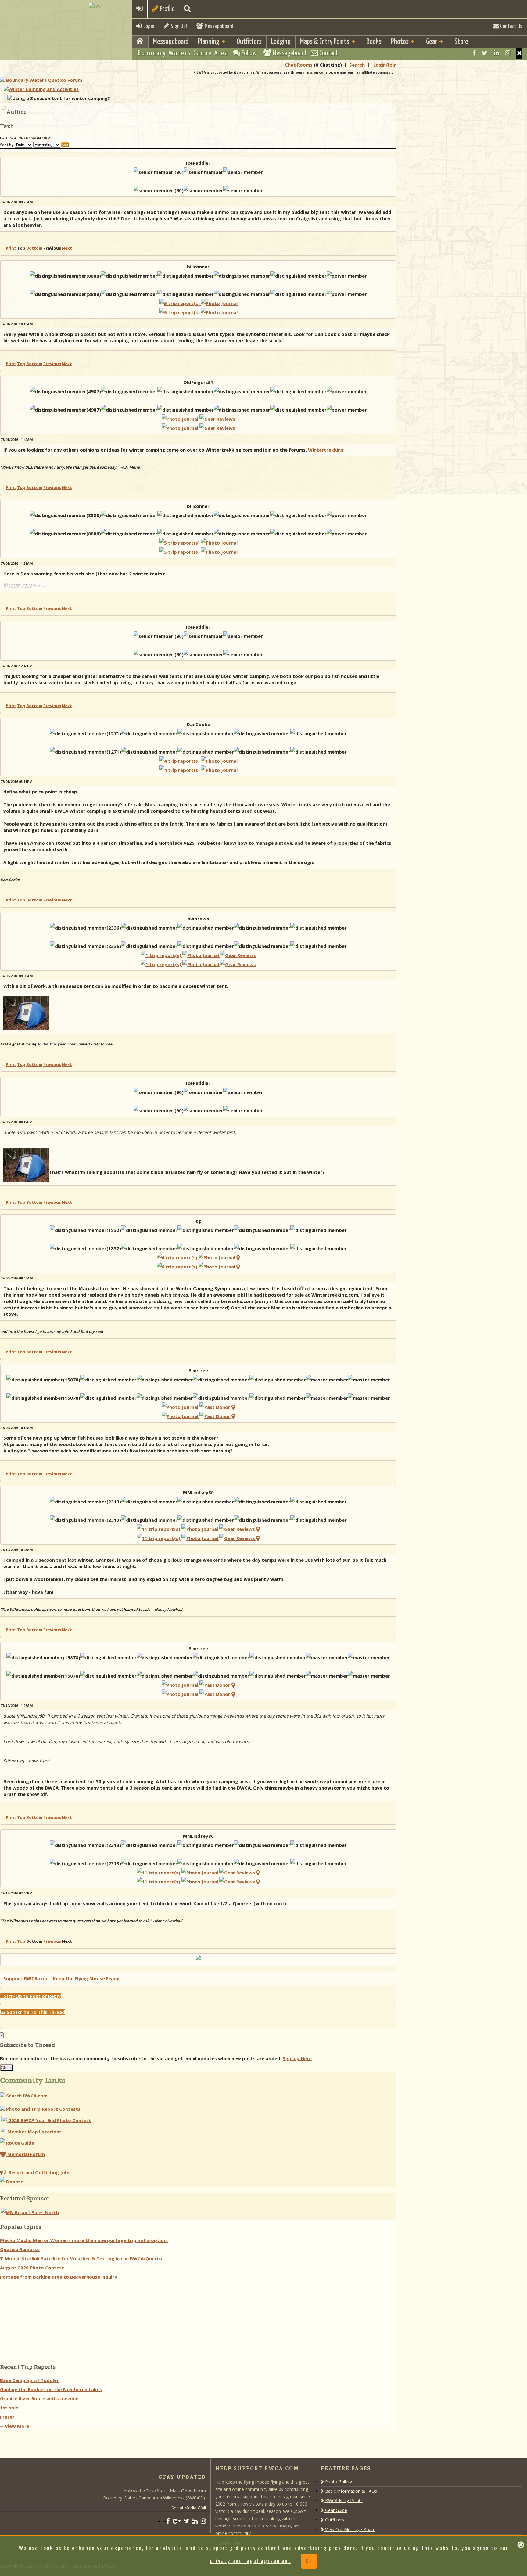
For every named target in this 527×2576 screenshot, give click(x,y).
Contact (328, 53)
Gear (432, 42)
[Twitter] (485, 53)
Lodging (281, 42)
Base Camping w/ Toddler (29, 2380)
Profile (167, 9)
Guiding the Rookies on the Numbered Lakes (51, 2389)
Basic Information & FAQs (350, 2491)
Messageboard (218, 26)
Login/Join (385, 65)
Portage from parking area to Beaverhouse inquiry (59, 2277)
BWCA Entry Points (343, 2500)
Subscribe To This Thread (35, 2012)
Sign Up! (178, 26)
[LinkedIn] (496, 53)
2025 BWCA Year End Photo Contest (49, 2120)
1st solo (9, 2408)
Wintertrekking (326, 450)
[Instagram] (508, 53)
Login (148, 26)
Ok (309, 2561)
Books (374, 42)
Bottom (34, 248)
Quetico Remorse (20, 2249)
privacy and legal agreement (251, 2561)
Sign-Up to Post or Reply (30, 1996)
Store (461, 42)
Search (357, 65)
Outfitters (249, 42)
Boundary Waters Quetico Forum (44, 80)
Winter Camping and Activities (44, 89)
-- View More (15, 2426)
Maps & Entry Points (325, 42)
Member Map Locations (34, 2132)
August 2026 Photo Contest (32, 2268)
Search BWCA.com (26, 2096)
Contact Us (511, 26)
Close (6, 2068)
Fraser (7, 2417)
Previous (52, 364)
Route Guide (20, 2143)
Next (67, 248)
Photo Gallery (338, 2482)
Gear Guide (335, 2510)
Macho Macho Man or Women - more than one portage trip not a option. (84, 2240)
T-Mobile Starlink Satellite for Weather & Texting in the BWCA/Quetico (82, 2258)
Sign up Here (297, 2058)
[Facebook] (474, 53)
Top (21, 364)
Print (11, 248)
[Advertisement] (46, 2319)
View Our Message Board (350, 2529)
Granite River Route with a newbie (39, 2398)
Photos (400, 42)
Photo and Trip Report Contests (43, 2109)
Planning (209, 42)
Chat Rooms (299, 65)
